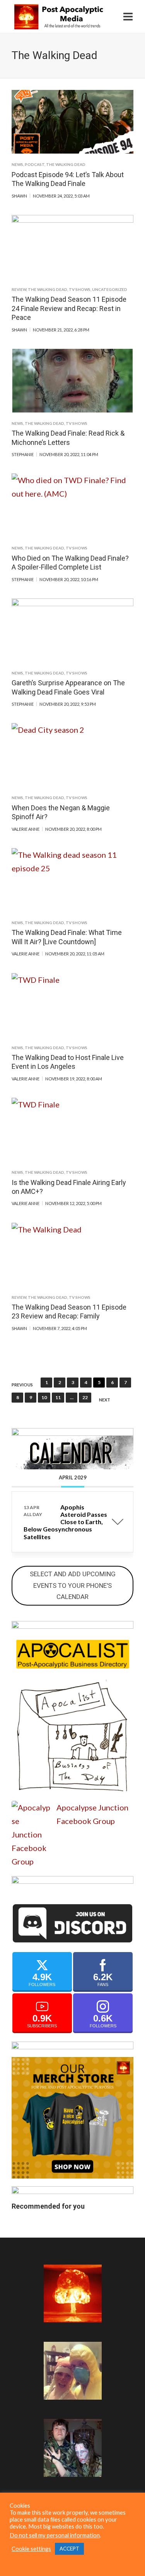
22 (85, 1397)
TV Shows (80, 289)
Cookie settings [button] (31, 2549)
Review (19, 289)
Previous (22, 1385)
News (17, 164)
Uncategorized (110, 289)
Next (105, 1400)
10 (44, 1397)
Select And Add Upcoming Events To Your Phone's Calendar (73, 1585)
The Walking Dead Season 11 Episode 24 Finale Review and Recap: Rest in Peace (69, 308)
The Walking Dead (66, 164)
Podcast (35, 164)
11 (58, 1397)
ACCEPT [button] (69, 2549)
